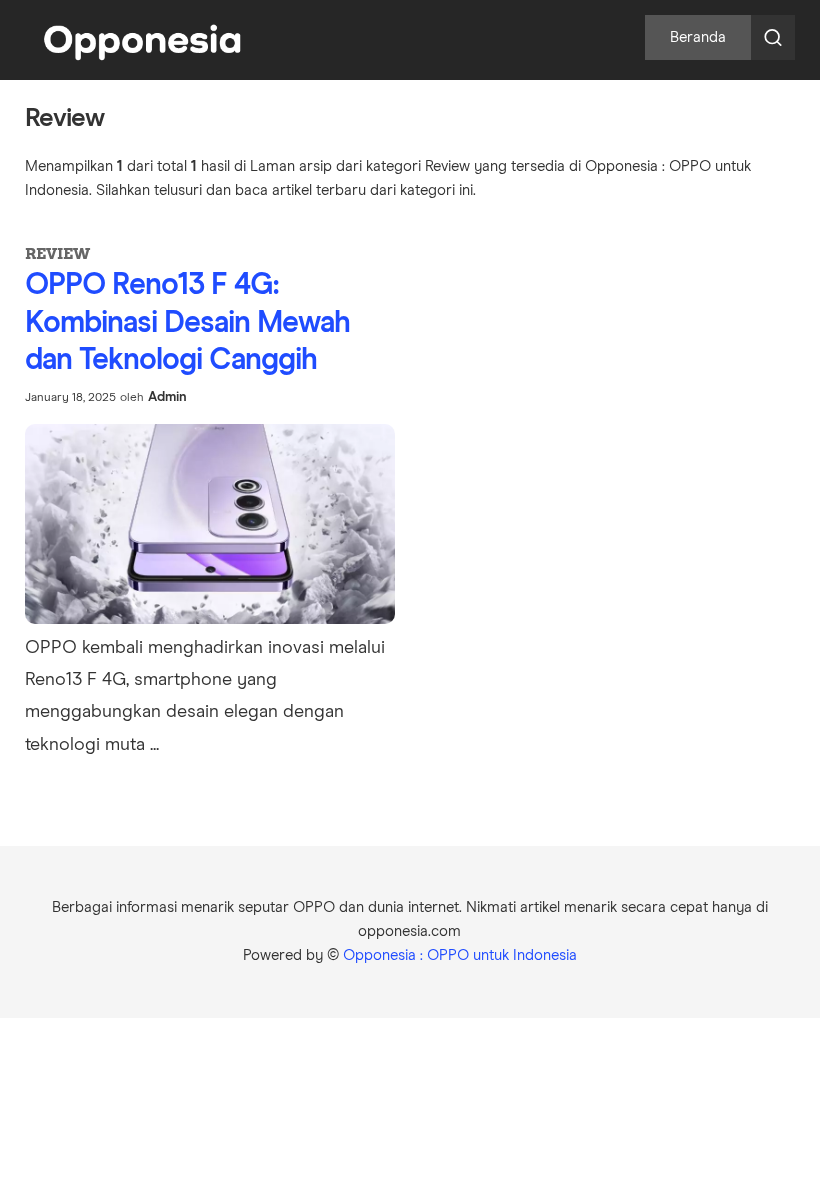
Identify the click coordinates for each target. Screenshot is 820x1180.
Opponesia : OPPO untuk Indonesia (460, 955)
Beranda (698, 37)
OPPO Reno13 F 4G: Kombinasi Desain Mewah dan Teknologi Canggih (187, 322)
